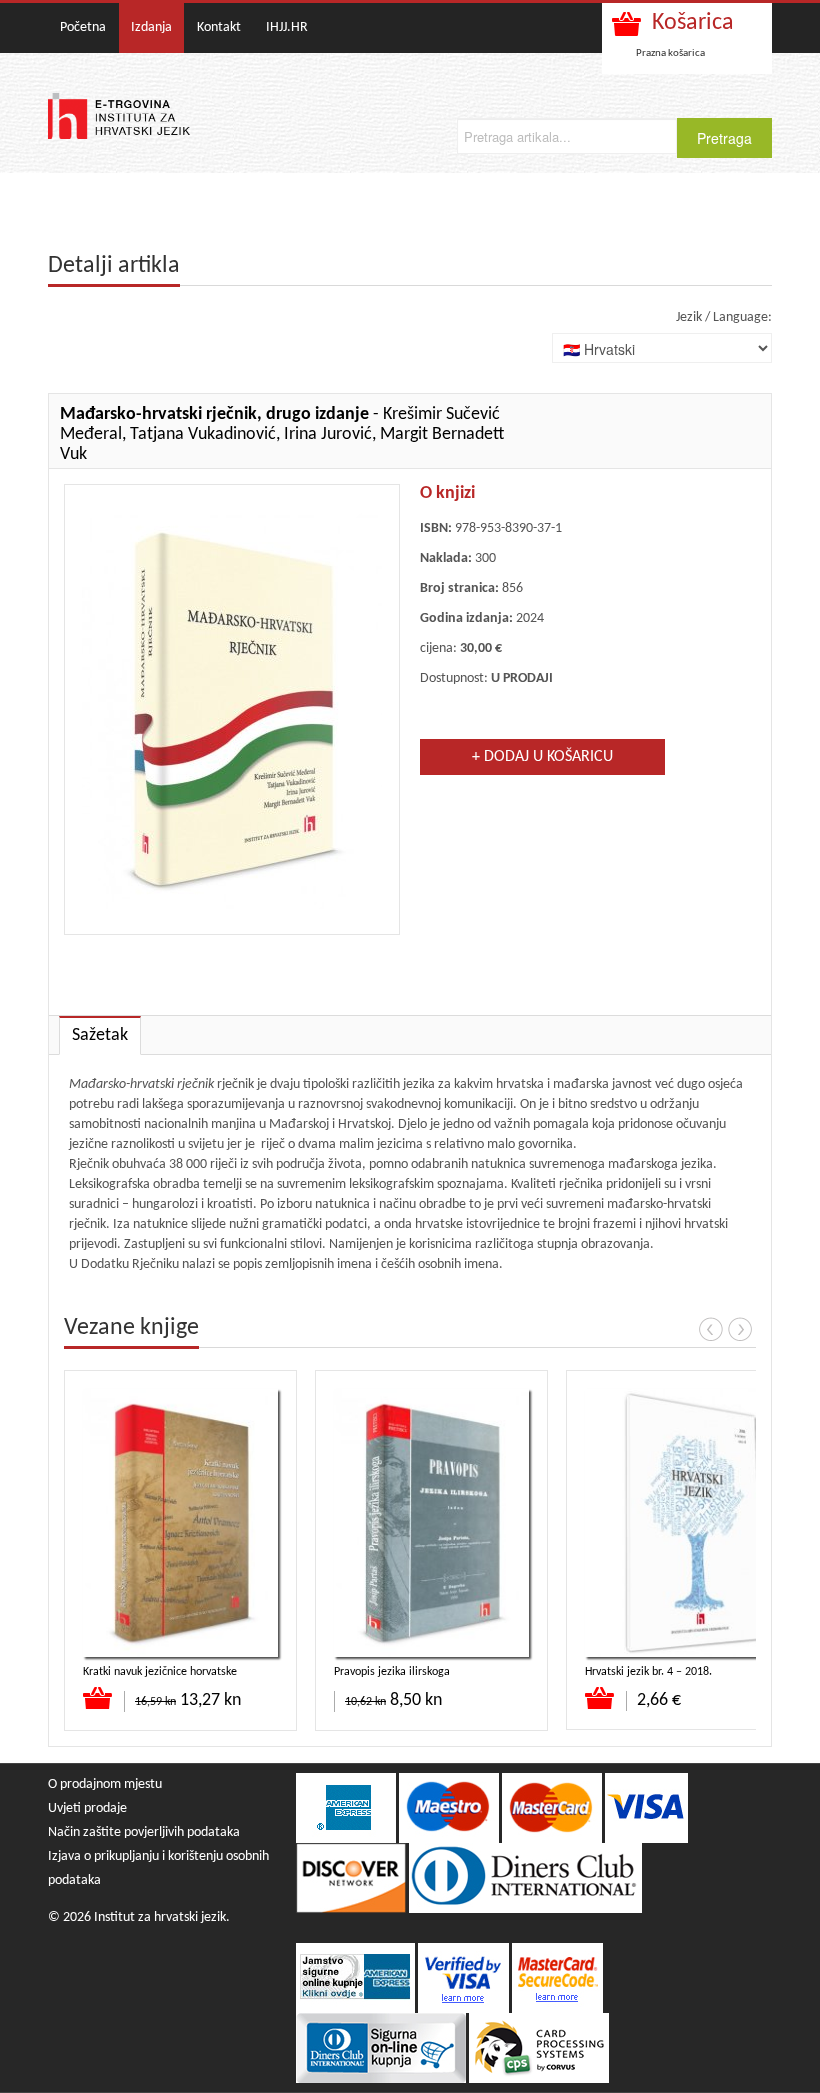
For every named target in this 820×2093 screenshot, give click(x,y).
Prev (711, 1329)
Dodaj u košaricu (98, 1698)
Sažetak (100, 1035)
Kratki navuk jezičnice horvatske (160, 1672)
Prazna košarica (670, 53)
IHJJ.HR (287, 27)
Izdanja (151, 27)
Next (740, 1329)
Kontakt (219, 27)
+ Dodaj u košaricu (542, 757)
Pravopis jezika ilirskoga (392, 1672)
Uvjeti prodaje (87, 1808)
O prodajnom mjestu (105, 1784)
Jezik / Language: (724, 317)
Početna (83, 27)
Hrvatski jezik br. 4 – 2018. (648, 1672)
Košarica (693, 23)
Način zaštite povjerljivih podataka (144, 1832)
